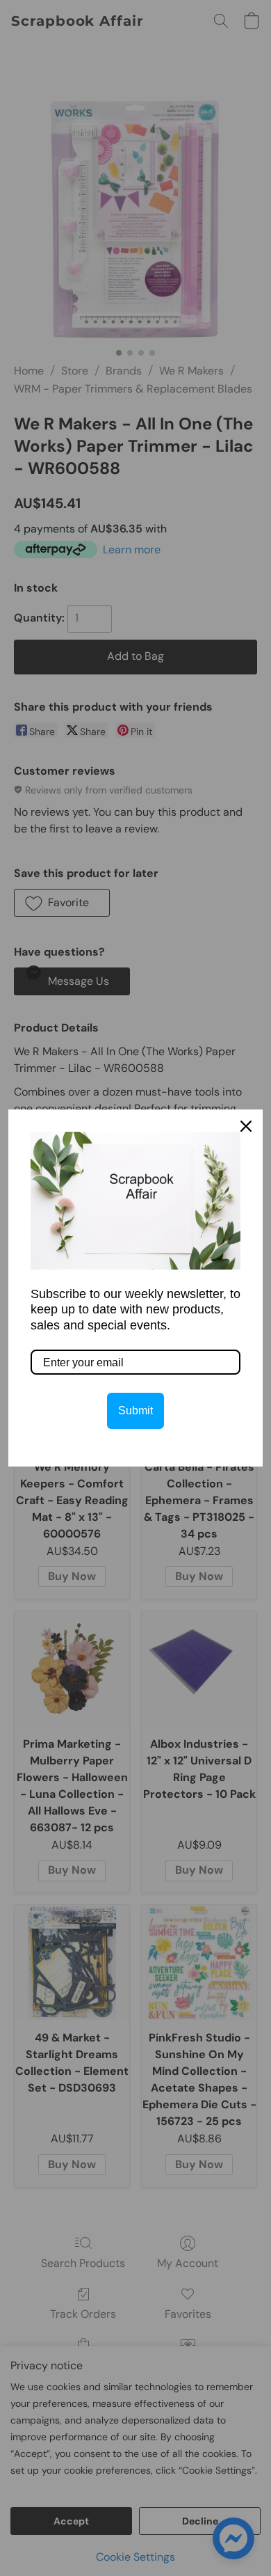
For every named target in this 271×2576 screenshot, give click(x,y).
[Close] (246, 1126)
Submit (135, 1411)
